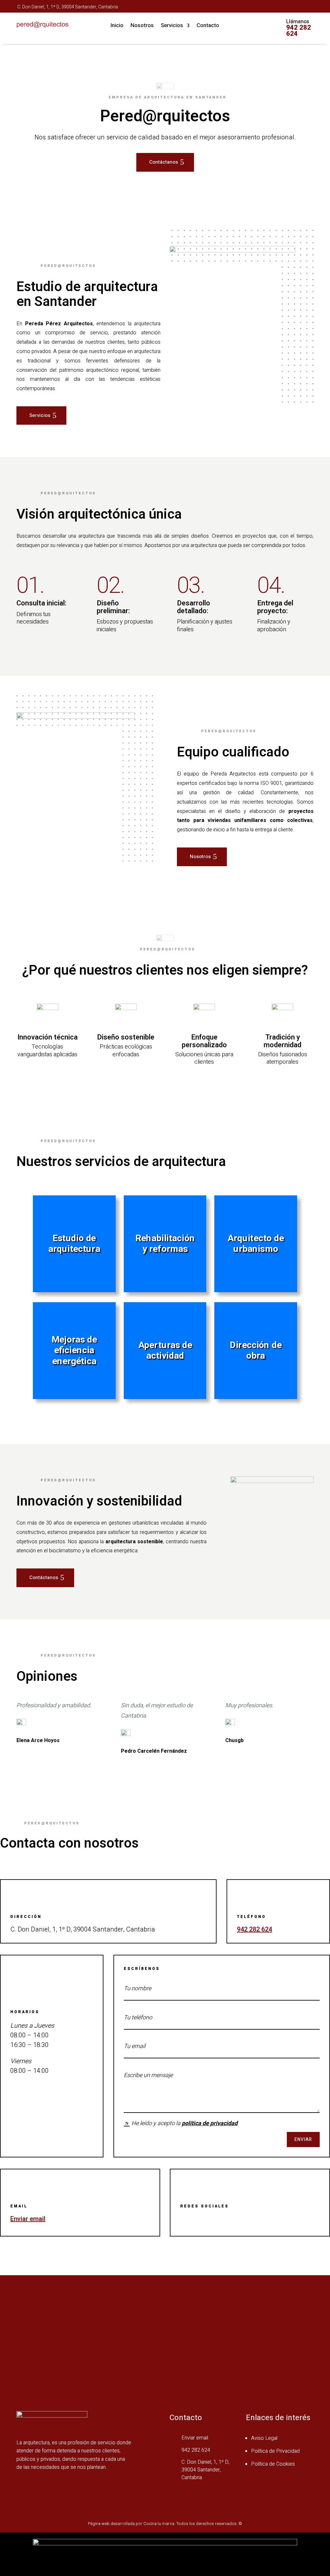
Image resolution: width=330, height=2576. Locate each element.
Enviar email (28, 2219)
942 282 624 (299, 31)
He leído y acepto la (184, 2123)
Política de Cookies (273, 2464)
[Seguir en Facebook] (286, 6)
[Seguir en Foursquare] (299, 6)
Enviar (303, 2140)
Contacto (208, 26)
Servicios (172, 26)
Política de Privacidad (275, 2451)
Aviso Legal (264, 2438)
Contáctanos (164, 162)
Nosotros (142, 26)
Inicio (117, 26)
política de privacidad (210, 2123)
